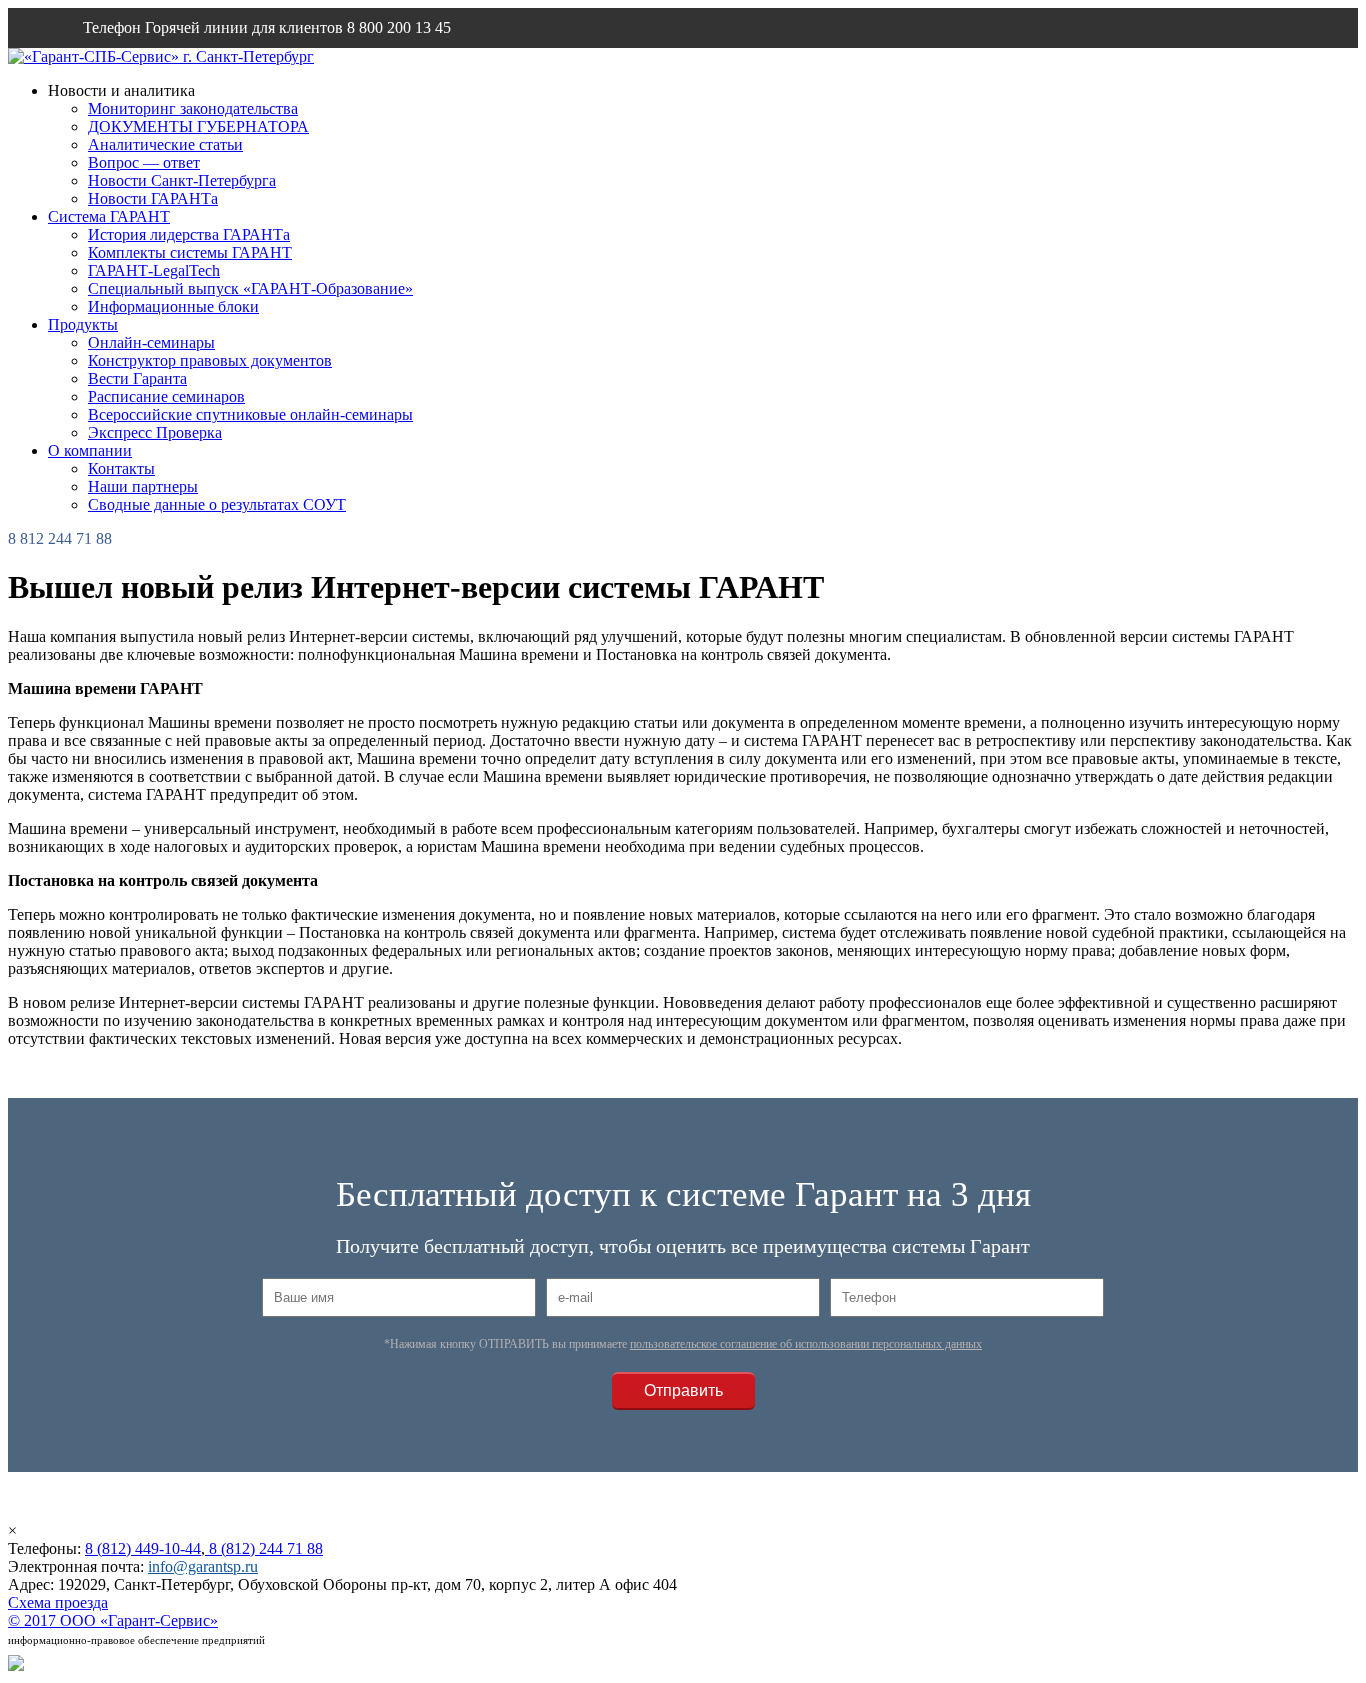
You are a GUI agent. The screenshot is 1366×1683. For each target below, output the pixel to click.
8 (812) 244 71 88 (264, 1548)
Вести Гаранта (137, 378)
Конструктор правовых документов (210, 360)
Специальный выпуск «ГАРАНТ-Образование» (250, 288)
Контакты (121, 468)
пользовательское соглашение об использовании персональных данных (806, 1344)
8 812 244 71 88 (60, 538)
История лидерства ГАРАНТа (189, 234)
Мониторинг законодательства (193, 108)
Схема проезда (58, 1602)
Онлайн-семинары (151, 342)
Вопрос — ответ (144, 162)
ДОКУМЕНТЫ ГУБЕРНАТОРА (198, 126)
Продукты (83, 324)
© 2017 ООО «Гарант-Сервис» (113, 1620)
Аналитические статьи (165, 144)
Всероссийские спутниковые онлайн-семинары (250, 414)
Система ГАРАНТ (109, 216)
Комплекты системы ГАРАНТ (190, 252)
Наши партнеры (143, 486)
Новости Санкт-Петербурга (182, 180)
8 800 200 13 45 (399, 27)
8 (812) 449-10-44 (143, 1548)
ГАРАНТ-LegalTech (154, 270)
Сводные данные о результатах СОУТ (217, 504)
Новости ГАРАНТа (153, 198)
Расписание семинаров (166, 396)
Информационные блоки (173, 306)
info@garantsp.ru (179, 67)
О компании (90, 450)
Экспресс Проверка (155, 432)
